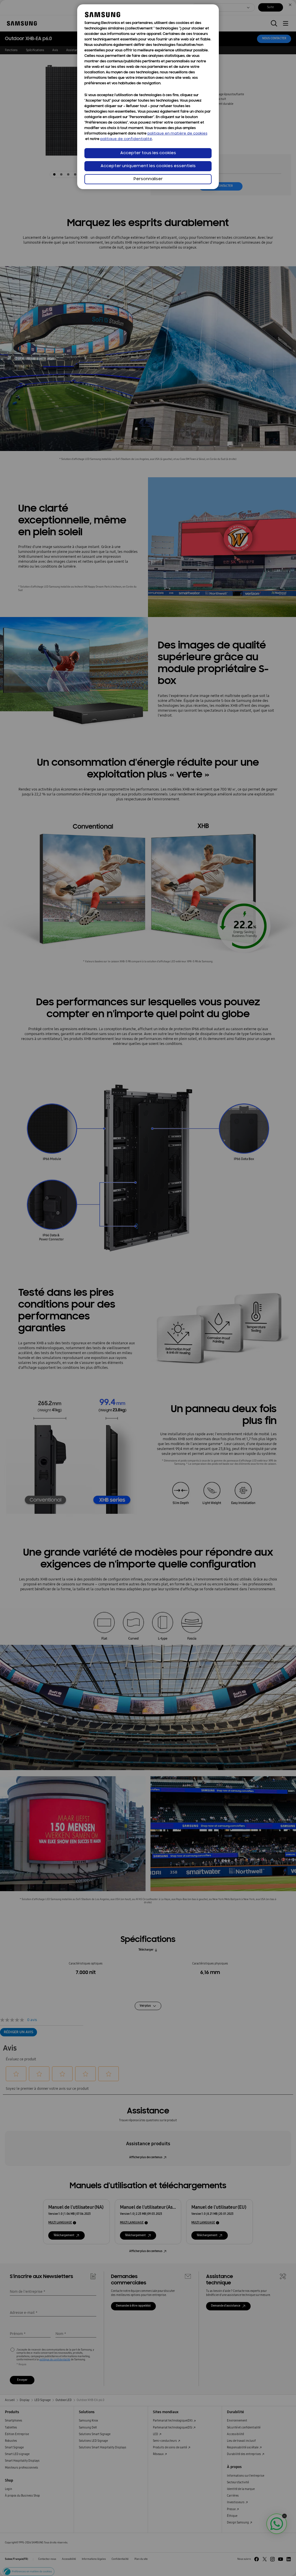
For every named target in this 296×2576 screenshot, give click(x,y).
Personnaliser (148, 179)
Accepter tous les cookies (148, 153)
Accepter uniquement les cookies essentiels (148, 166)
